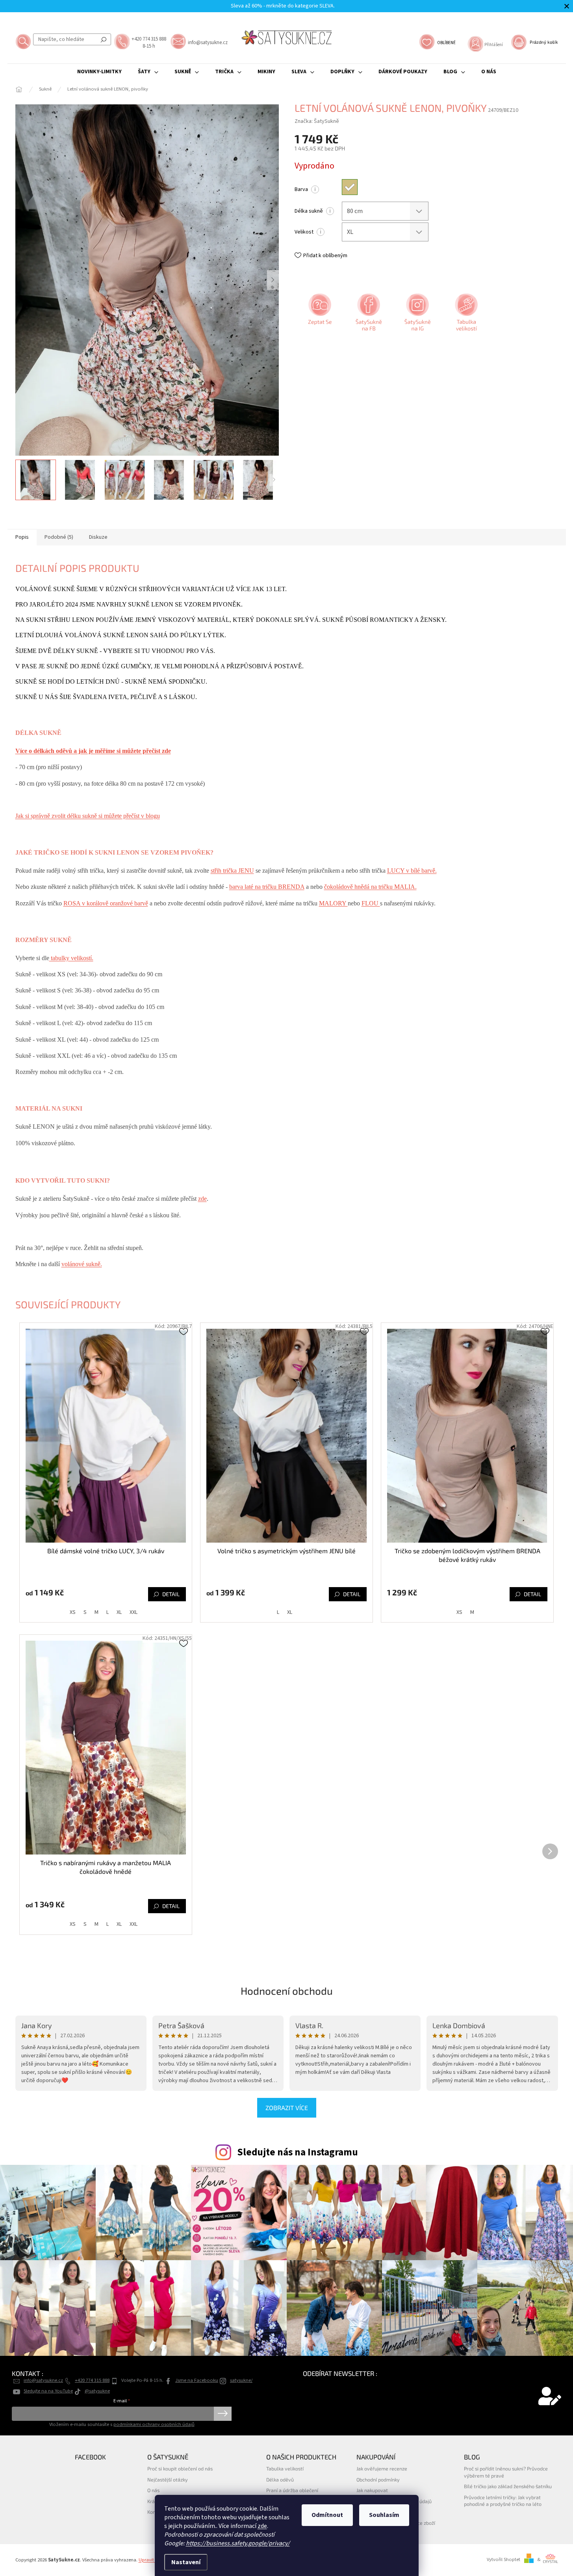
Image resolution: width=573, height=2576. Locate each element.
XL (119, 1612)
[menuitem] (99, 72)
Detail (171, 1594)
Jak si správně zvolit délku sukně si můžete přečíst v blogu (88, 816)
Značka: (317, 121)
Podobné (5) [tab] (59, 537)
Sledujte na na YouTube (48, 2391)
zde (262, 2526)
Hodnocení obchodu (287, 1991)
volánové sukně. (82, 1264)
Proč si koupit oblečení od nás (180, 2468)
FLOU (371, 903)
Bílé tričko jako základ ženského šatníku (508, 2486)
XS (73, 1612)
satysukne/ (241, 2380)
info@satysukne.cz (43, 2380)
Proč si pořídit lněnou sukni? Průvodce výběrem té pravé (506, 2472)
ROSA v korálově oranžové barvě (106, 903)
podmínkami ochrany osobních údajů (154, 2424)
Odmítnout (327, 2515)
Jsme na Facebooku (197, 2380)
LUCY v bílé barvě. (412, 871)
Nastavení (186, 2562)
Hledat (104, 39)
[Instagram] (417, 315)
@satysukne (97, 2391)
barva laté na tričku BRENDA (267, 887)
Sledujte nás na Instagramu (298, 2152)
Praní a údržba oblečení (292, 2490)
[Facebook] (368, 315)
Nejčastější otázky (168, 2480)
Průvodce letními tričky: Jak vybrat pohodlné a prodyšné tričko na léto (503, 2501)
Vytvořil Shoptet (503, 2559)
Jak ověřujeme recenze (382, 2468)
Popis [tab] (22, 537)
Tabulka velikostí (285, 2468)
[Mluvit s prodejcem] (319, 315)
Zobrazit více (287, 2108)
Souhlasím (384, 2515)
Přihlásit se (223, 2414)
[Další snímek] (273, 280)
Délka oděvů (280, 2480)
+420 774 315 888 (92, 2380)
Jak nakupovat (372, 2490)
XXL (134, 1612)
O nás (153, 2490)
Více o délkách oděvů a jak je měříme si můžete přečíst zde (93, 751)
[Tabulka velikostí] (465, 315)
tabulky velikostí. (71, 958)
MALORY (333, 903)
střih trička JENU (232, 871)
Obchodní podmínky (378, 2480)
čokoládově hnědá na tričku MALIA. (370, 887)
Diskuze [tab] (98, 537)
